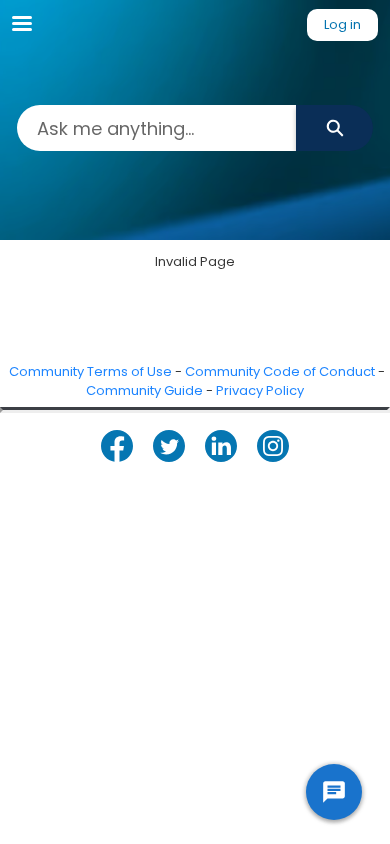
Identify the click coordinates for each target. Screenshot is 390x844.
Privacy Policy (260, 390)
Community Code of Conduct (280, 371)
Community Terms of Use (90, 371)
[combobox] (156, 128)
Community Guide (144, 390)
